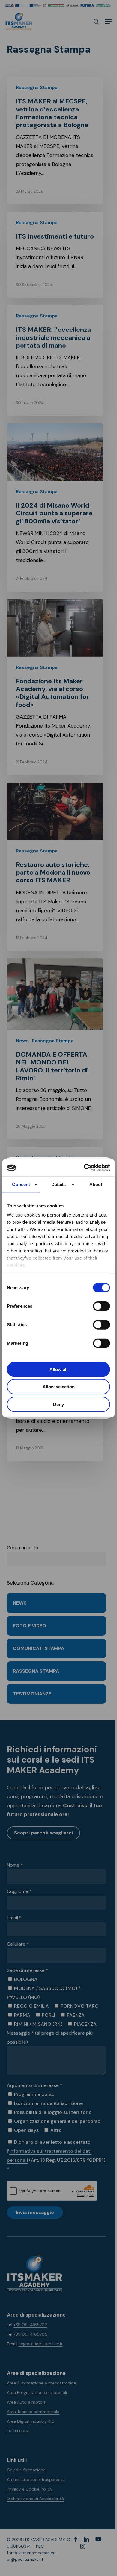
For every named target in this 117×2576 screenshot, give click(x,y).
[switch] (95, 1306)
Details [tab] (59, 1184)
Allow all (58, 1369)
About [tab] (96, 1184)
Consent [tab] (21, 1184)
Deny (58, 1404)
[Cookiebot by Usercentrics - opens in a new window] (84, 1168)
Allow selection (59, 1387)
